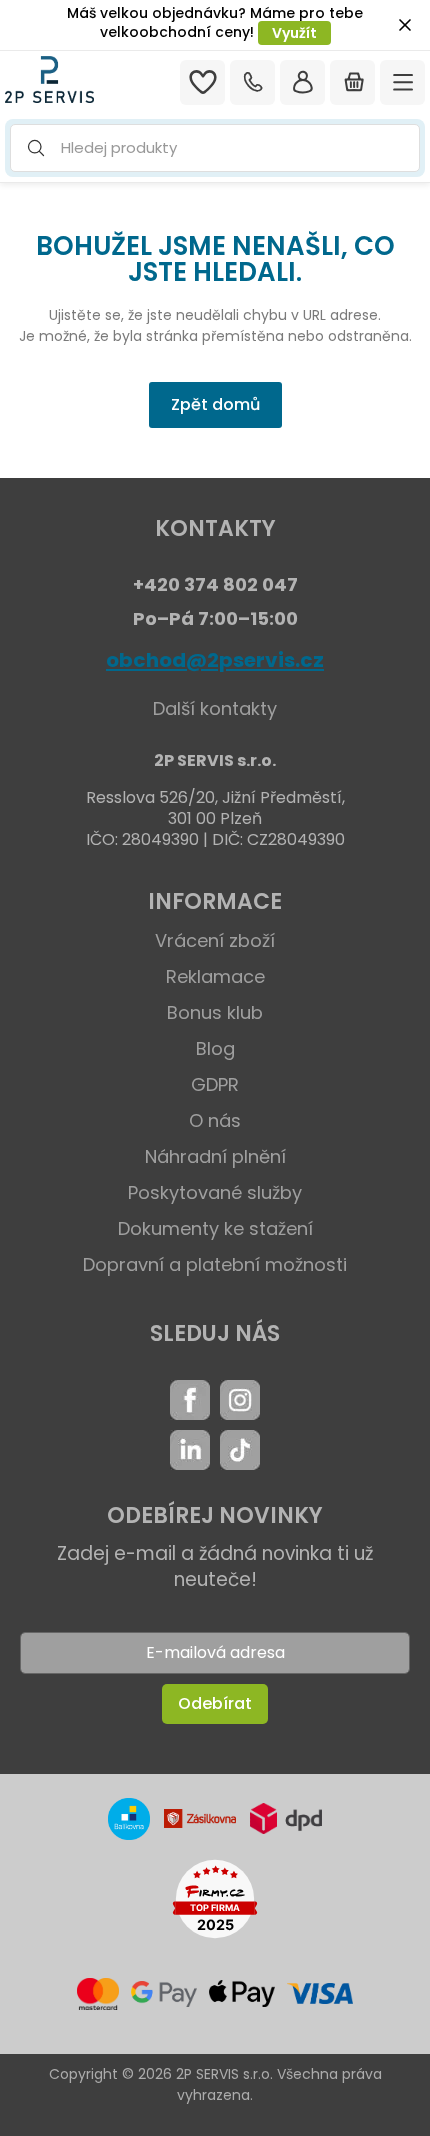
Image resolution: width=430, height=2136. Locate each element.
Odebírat (215, 1703)
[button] (215, 148)
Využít (294, 33)
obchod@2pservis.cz (215, 660)
